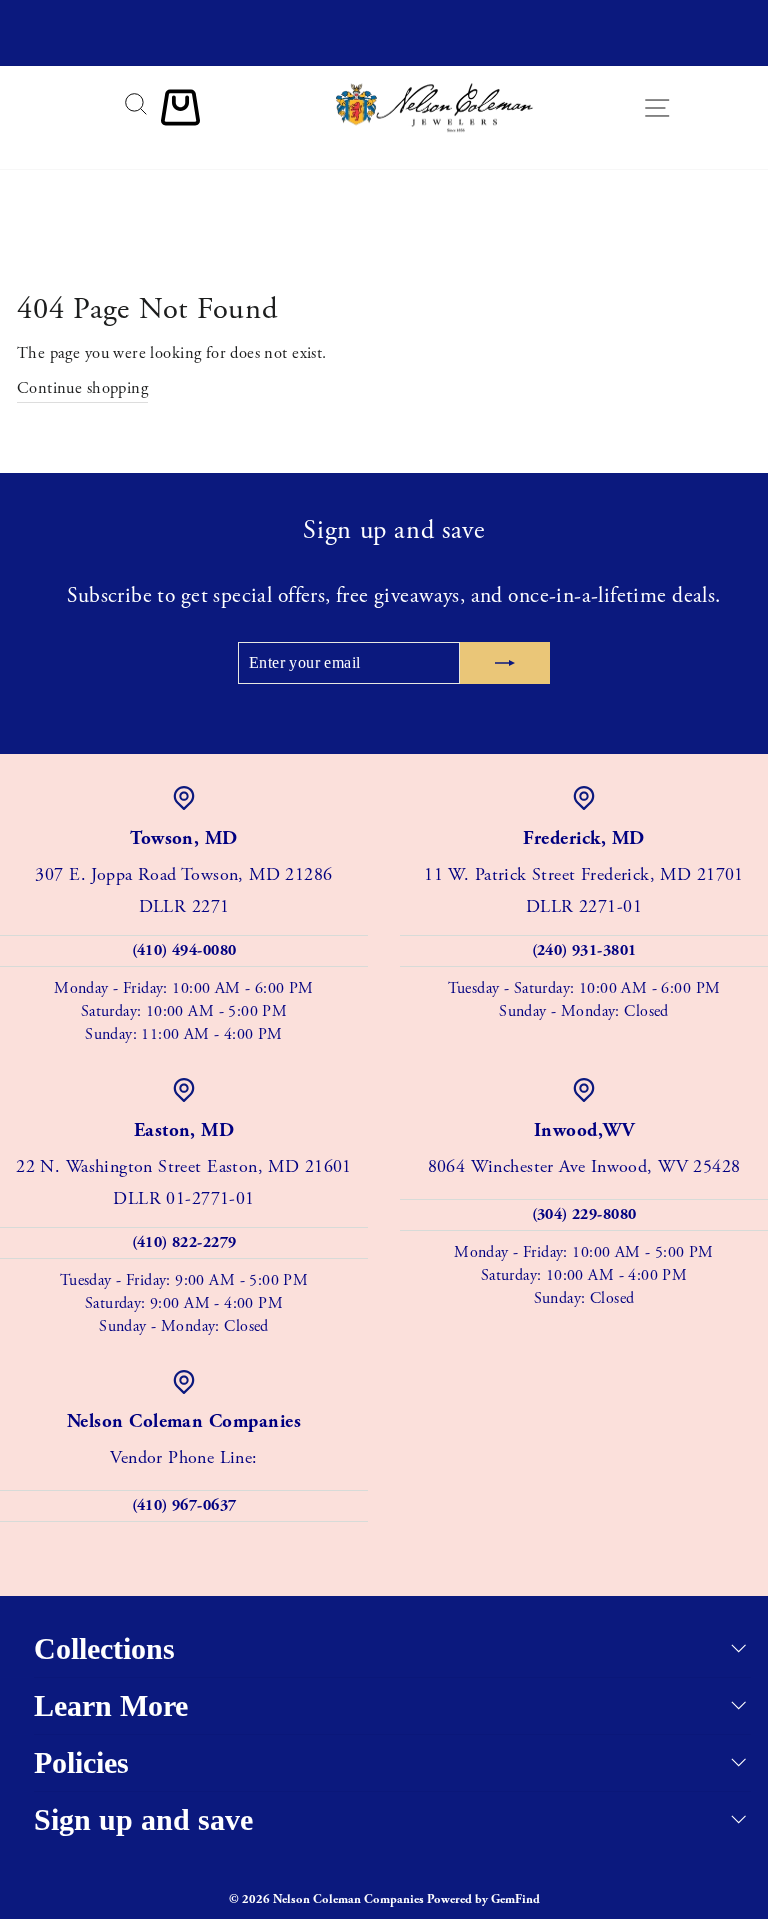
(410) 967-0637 (184, 1505)
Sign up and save (143, 1819)
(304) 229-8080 (584, 1214)
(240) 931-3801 (584, 950)
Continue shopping (82, 388)
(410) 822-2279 (184, 1242)
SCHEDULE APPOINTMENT (383, 47)
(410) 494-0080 (184, 950)
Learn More (111, 1705)
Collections (104, 1648)
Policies (81, 1762)
